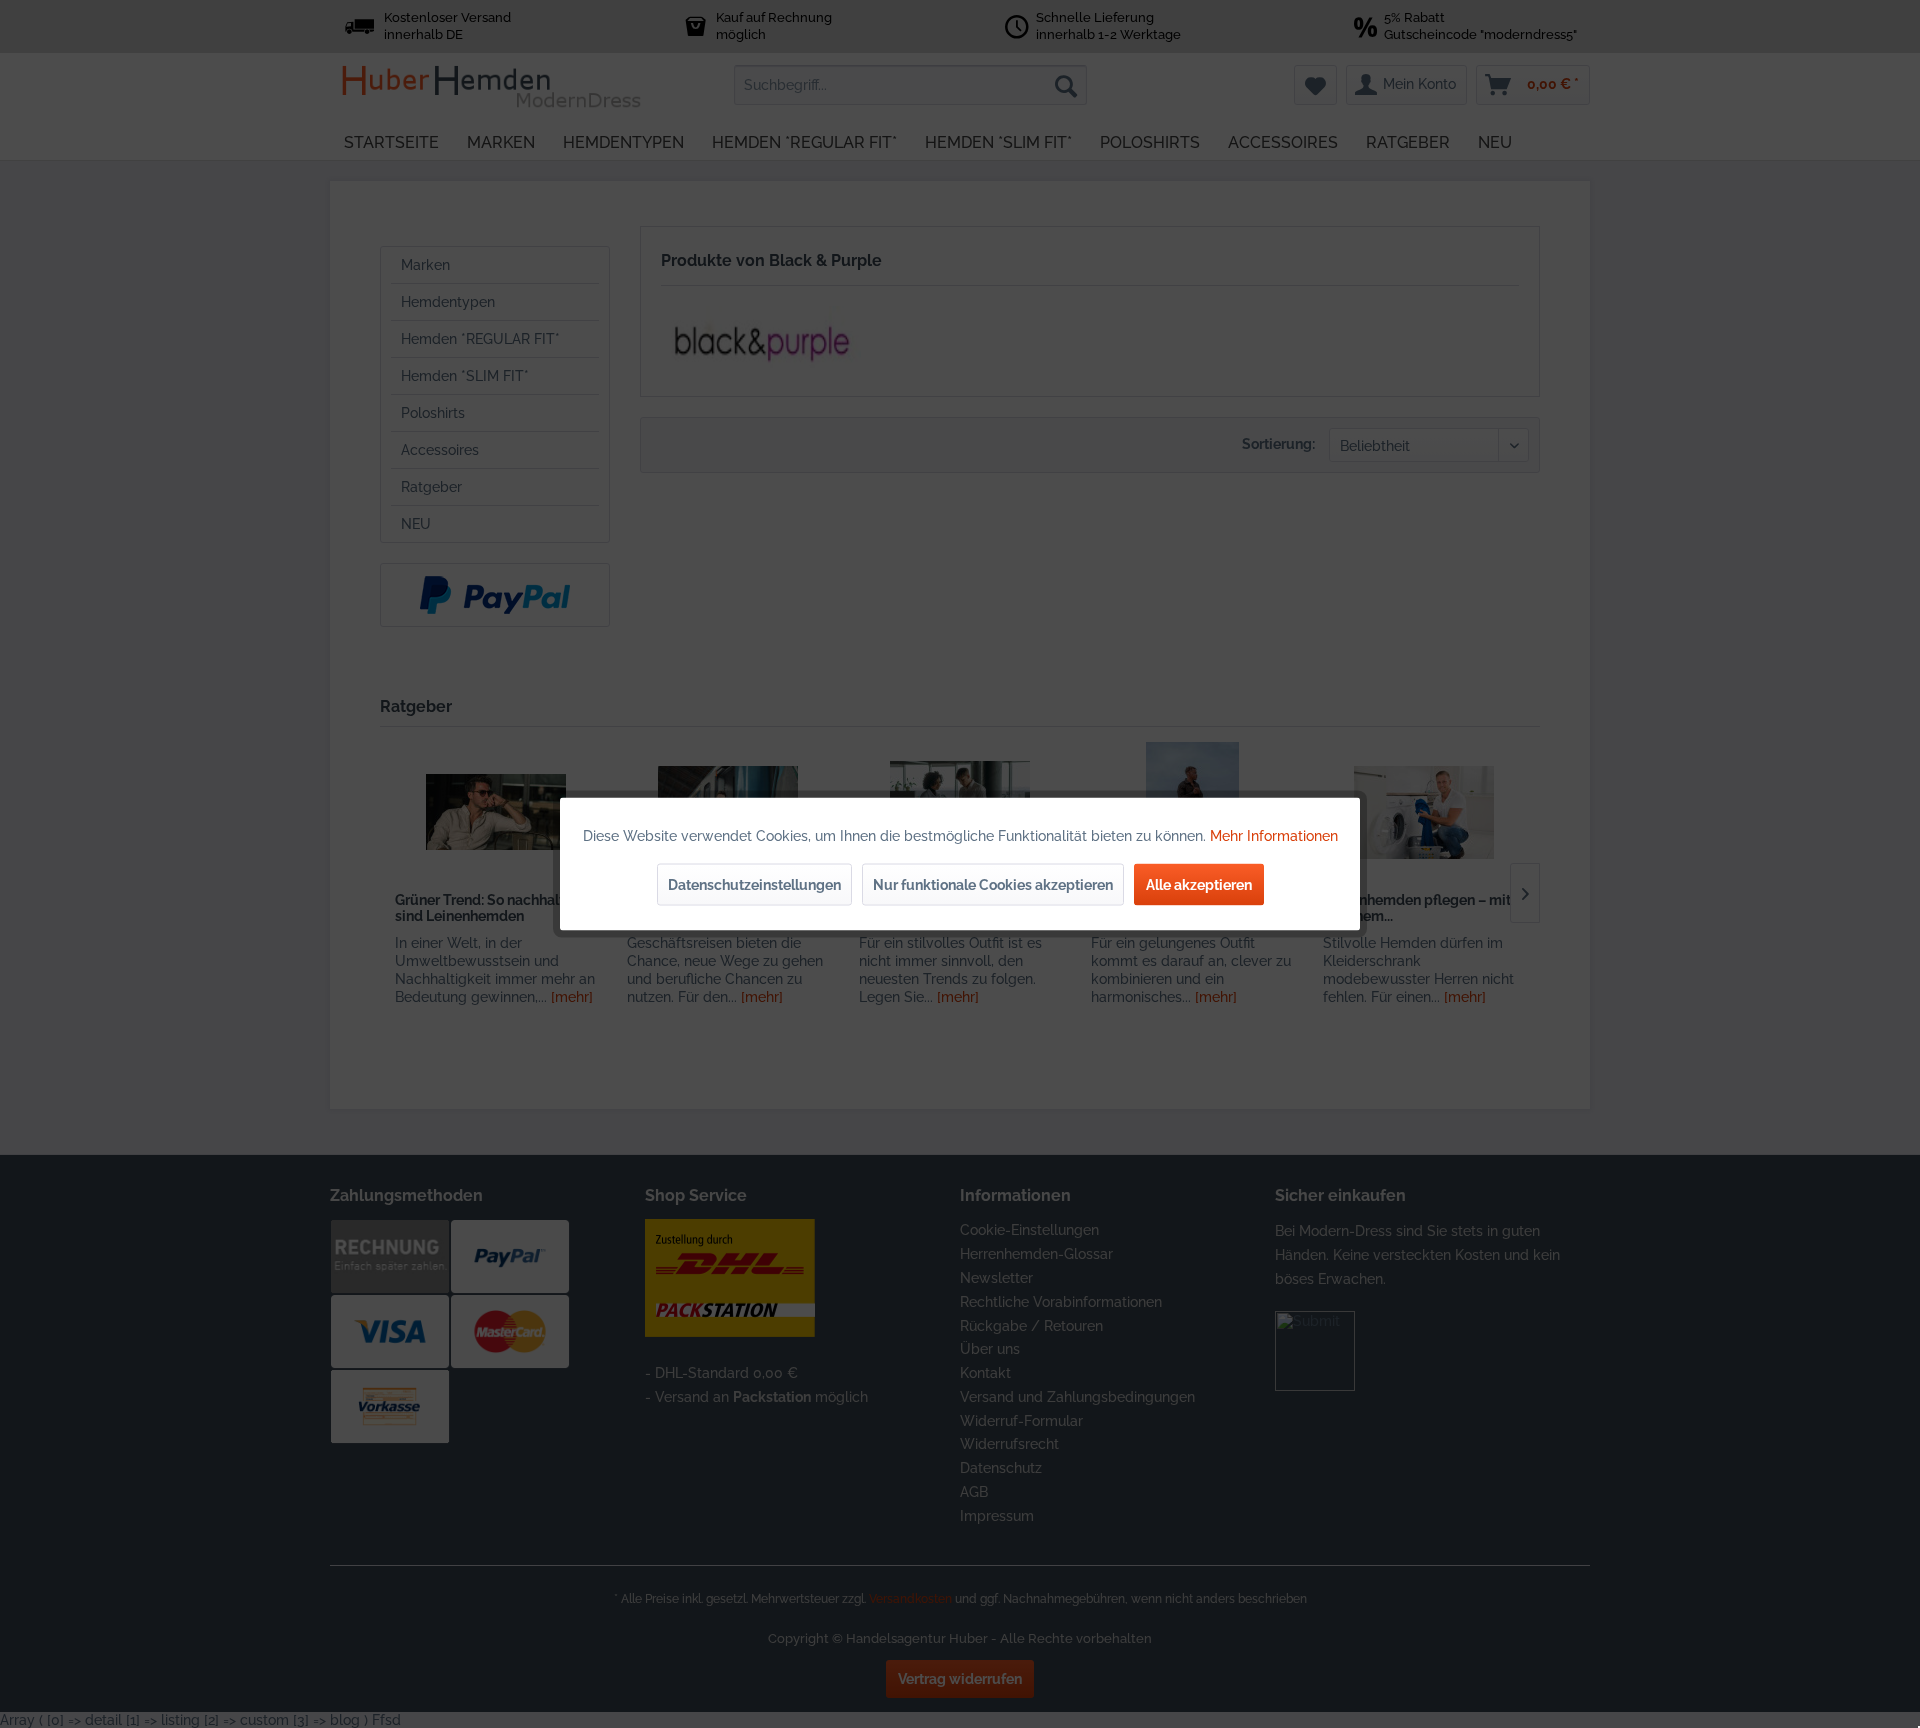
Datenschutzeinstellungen (754, 885)
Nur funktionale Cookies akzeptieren (993, 885)
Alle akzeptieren (1199, 885)
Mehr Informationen (1274, 836)
